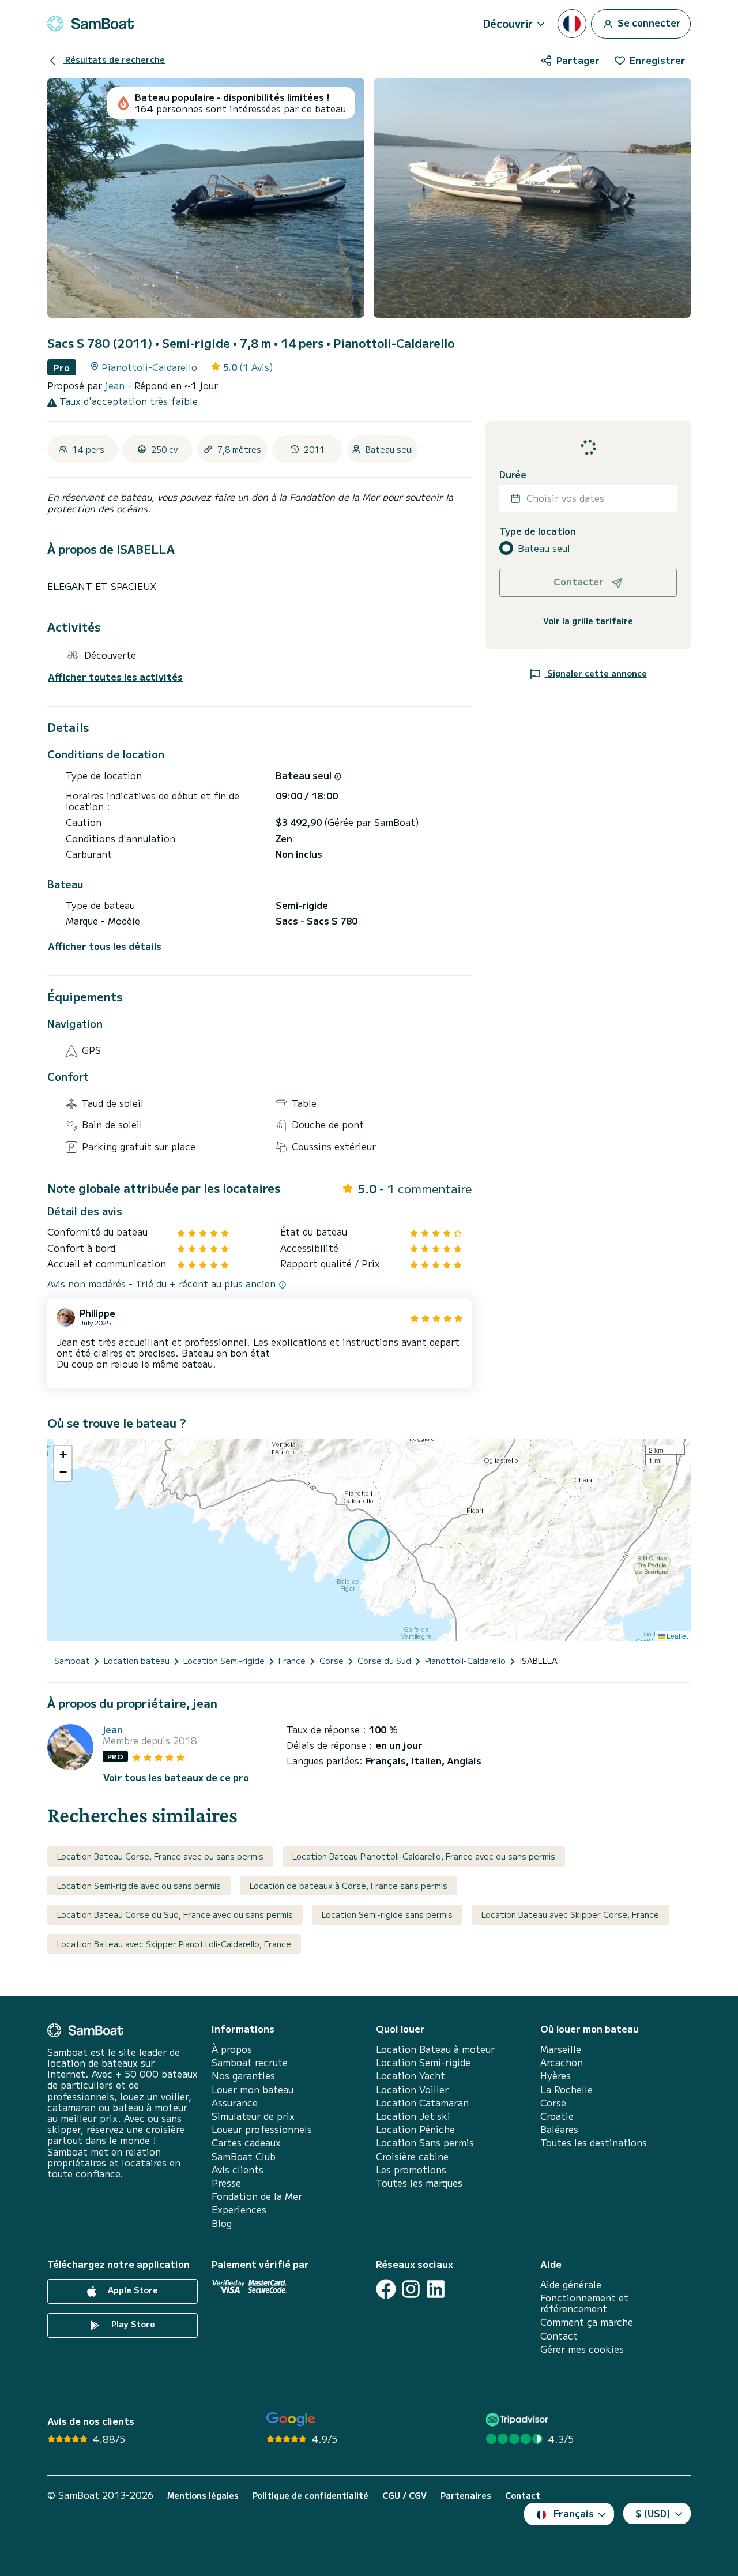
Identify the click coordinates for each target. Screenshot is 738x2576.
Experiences (239, 2209)
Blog (222, 2223)
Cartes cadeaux (246, 2143)
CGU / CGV (404, 2496)
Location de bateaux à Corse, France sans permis (349, 1886)
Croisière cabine (412, 2156)
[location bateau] (91, 24)
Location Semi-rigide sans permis (387, 1914)
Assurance (235, 2103)
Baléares (559, 2129)
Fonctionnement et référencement (584, 2303)
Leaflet (676, 1636)
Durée (513, 474)
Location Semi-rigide (423, 2062)
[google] (291, 2419)
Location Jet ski (413, 2116)
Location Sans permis (425, 2143)
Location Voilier (412, 2089)
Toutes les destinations (594, 2143)
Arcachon (562, 2062)
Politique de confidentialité (310, 2496)
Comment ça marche (587, 2322)
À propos (232, 2049)
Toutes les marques (419, 2183)
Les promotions (411, 2170)
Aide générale (571, 2284)
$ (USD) (653, 2513)
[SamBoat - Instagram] (411, 2289)
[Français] (572, 24)
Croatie (557, 2116)
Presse (226, 2183)
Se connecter (648, 22)
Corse (553, 2103)
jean (116, 385)
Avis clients (238, 2170)
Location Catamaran (422, 2103)
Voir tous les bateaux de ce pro (176, 1777)
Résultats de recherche (114, 59)
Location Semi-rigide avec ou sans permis (139, 1886)
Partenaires (466, 2496)
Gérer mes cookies (582, 2349)
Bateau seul (544, 548)
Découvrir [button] (508, 23)
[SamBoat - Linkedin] (436, 2289)
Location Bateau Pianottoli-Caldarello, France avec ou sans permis (424, 1856)
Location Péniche (415, 2129)
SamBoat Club (244, 2156)
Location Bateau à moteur (435, 2049)
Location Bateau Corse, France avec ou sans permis (160, 1856)
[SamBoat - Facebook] (386, 2289)
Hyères (556, 2076)
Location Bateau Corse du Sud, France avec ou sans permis (175, 1914)
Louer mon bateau (253, 2089)
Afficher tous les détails (105, 946)
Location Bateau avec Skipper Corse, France (570, 1914)
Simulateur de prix (253, 2116)
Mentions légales (203, 2496)
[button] (63, 1455)
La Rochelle (566, 2089)
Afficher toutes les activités (115, 677)
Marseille (561, 2049)
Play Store (132, 2324)
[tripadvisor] (519, 2419)
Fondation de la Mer (257, 2196)
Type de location (538, 531)
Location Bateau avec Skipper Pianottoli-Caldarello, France (174, 1944)
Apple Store (132, 2290)
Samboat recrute (250, 2062)
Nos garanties (243, 2076)
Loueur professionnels (262, 2129)
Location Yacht (411, 2076)
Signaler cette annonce (596, 673)
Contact (559, 2336)
